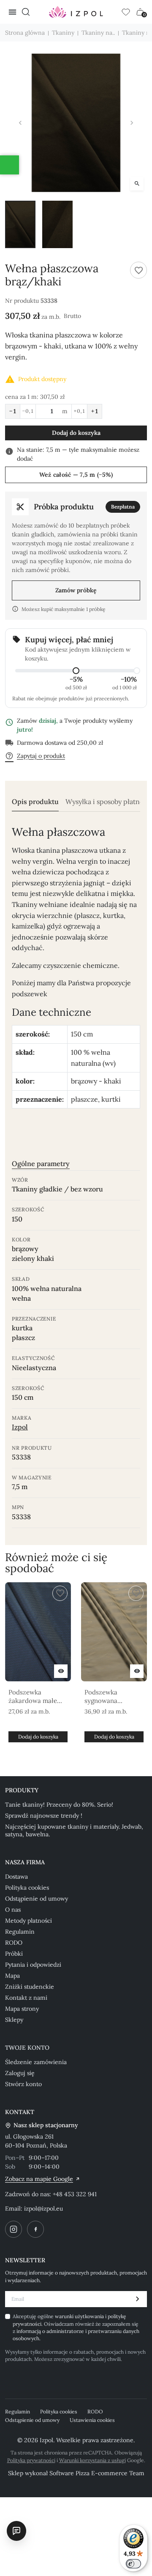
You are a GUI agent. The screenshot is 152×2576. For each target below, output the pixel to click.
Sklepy (14, 2020)
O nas (13, 1910)
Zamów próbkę (76, 590)
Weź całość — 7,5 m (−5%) (76, 475)
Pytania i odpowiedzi (33, 1965)
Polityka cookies (27, 1888)
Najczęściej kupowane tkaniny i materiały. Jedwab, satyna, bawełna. (74, 1830)
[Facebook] (35, 2229)
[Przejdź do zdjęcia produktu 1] (20, 224)
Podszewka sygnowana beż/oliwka (101, 1697)
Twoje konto (27, 2048)
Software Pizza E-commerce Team (97, 2473)
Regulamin (20, 1932)
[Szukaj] (26, 12)
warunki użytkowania (80, 2316)
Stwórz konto (23, 2084)
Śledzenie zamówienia (36, 2062)
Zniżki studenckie (30, 1987)
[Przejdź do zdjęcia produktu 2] (57, 224)
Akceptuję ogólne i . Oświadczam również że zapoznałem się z (76, 2327)
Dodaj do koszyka (76, 433)
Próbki (14, 1954)
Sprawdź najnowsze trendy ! (44, 1816)
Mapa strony (22, 2009)
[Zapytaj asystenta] (16, 2531)
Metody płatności (28, 1921)
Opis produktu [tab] (35, 802)
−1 (13, 411)
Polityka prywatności (31, 2460)
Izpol (20, 1427)
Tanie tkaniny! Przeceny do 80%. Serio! (59, 1805)
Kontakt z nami (26, 1998)
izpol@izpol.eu (43, 2208)
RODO (14, 1943)
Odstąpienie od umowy (37, 1899)
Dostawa (16, 1877)
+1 (95, 411)
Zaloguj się (20, 2073)
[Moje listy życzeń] (126, 12)
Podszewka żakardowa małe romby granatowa (35, 1697)
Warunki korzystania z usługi (92, 2460)
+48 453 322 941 (75, 2194)
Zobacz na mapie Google (39, 2179)
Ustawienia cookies (92, 2420)
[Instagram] (14, 2229)
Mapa (12, 1976)
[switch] (133, 2564)
